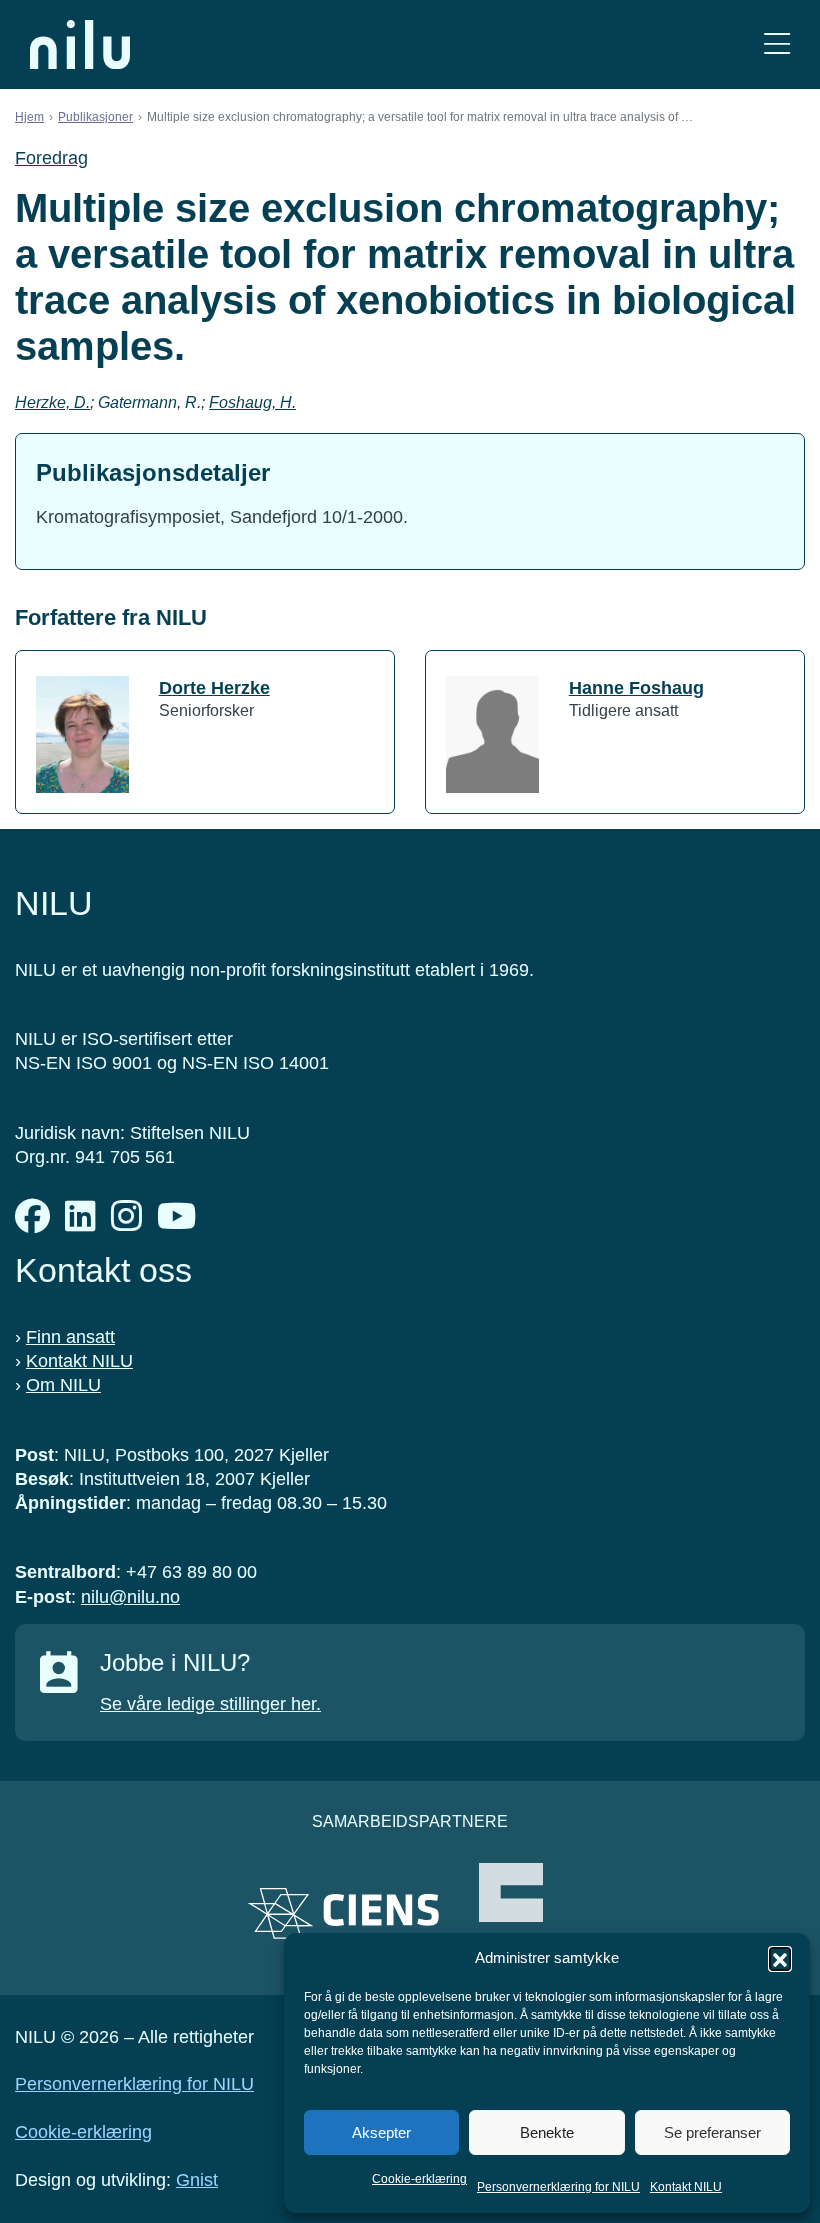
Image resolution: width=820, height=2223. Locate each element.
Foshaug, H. (252, 402)
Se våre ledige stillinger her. (210, 1704)
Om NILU (63, 1385)
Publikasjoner (95, 117)
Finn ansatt (70, 1337)
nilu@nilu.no (130, 1597)
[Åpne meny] (777, 44)
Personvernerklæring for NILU (558, 2187)
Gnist (197, 2180)
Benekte (547, 2132)
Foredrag (51, 158)
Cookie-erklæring (419, 2179)
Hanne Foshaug (636, 688)
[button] (780, 1958)
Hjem (29, 117)
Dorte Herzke (214, 688)
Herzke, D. (52, 402)
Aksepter (381, 2132)
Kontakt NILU (686, 2187)
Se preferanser (712, 2132)
